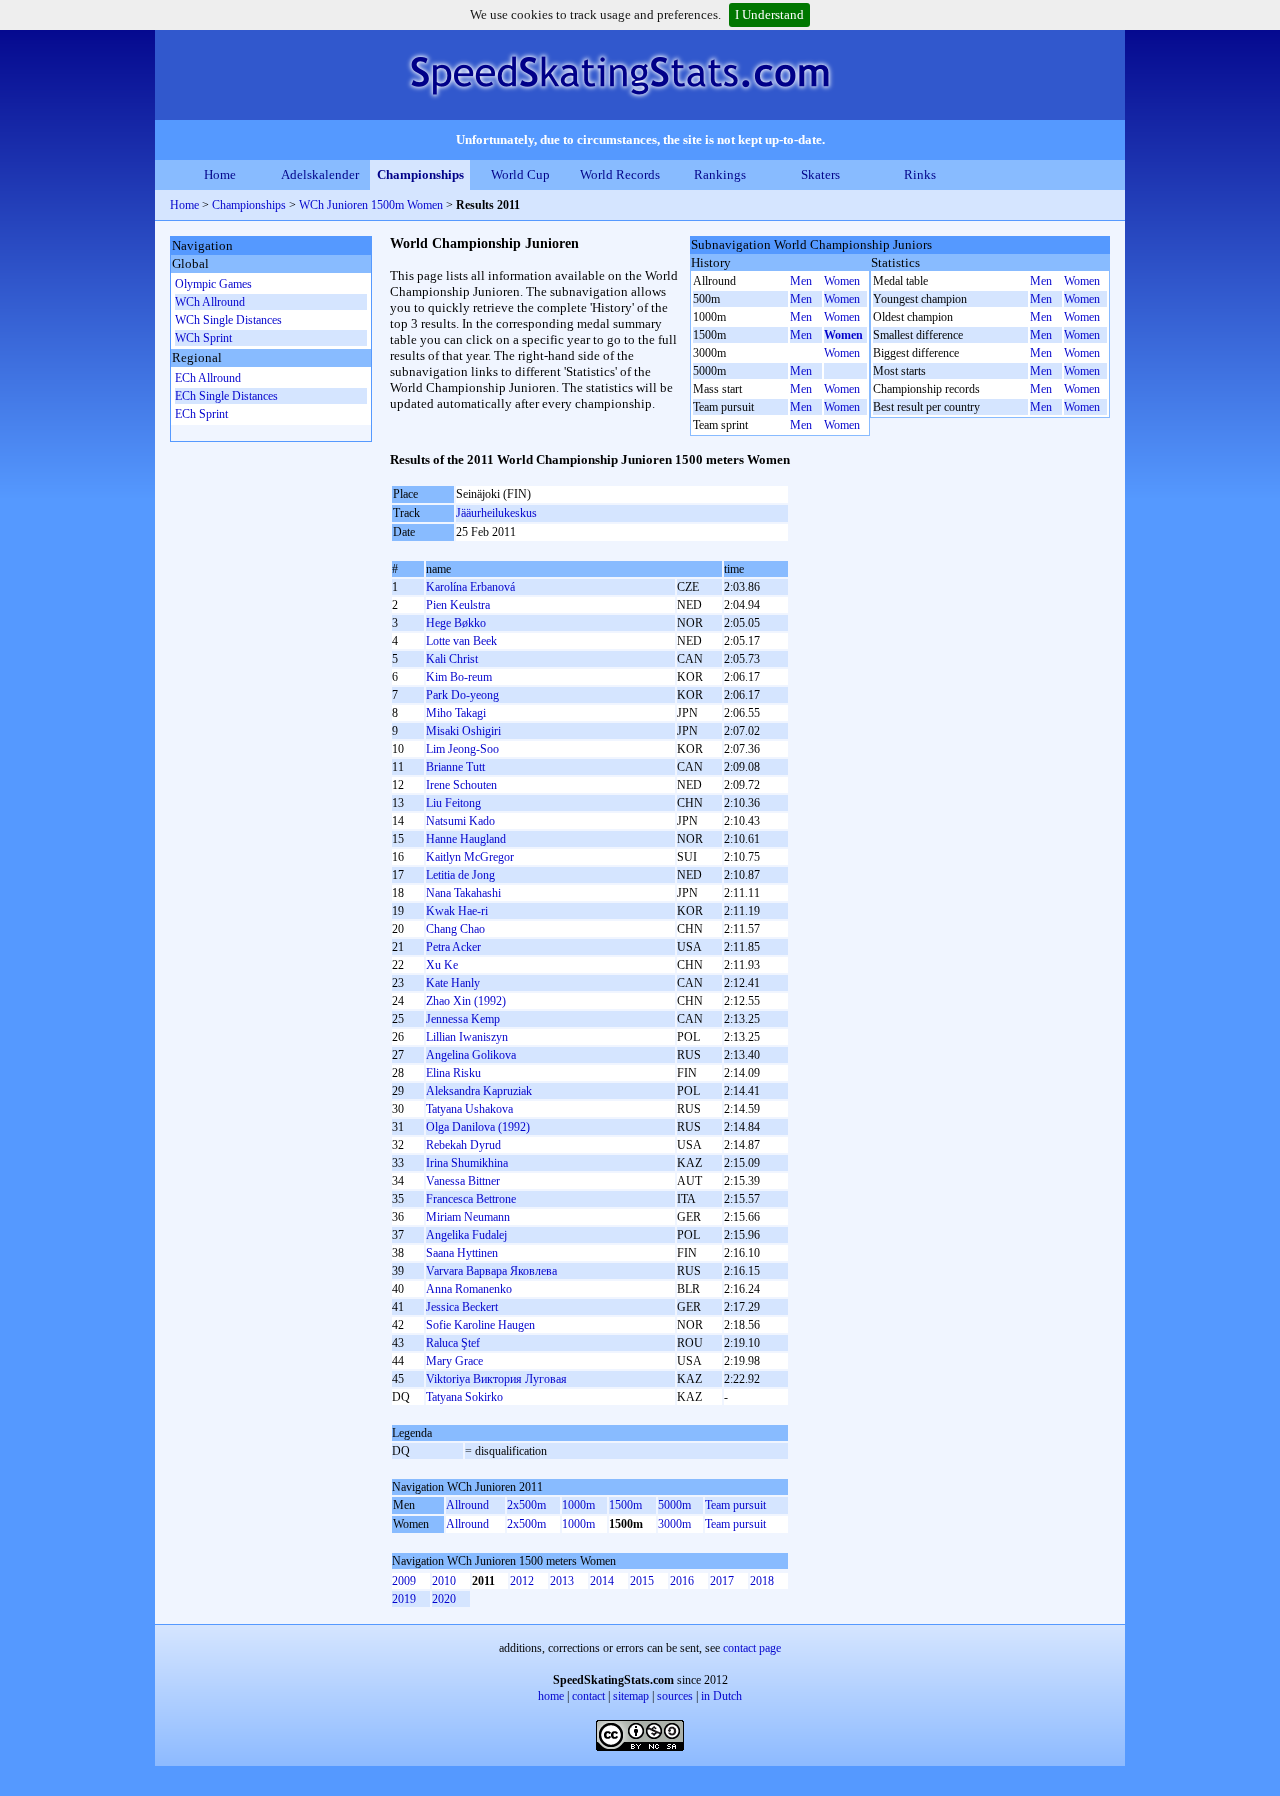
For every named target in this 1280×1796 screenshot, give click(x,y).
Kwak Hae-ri (457, 911)
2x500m (526, 1505)
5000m (674, 1505)
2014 (602, 1581)
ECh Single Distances (226, 396)
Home (220, 174)
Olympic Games (213, 284)
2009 (404, 1581)
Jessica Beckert (462, 1307)
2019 (404, 1599)
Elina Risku (453, 1073)
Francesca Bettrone (471, 1199)
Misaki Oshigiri (463, 731)
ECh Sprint (201, 414)
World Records (620, 174)
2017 (722, 1581)
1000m (578, 1505)
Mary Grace (454, 1361)
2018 (762, 1581)
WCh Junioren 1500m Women (371, 205)
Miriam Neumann (468, 1217)
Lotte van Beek (461, 641)
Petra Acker (453, 947)
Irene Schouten (461, 785)
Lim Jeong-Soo (462, 749)
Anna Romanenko (469, 1289)
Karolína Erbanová (470, 587)
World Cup (520, 174)
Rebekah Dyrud (463, 1145)
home (551, 1696)
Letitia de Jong (460, 875)
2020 (444, 1599)
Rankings (720, 174)
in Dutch (721, 1696)
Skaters (820, 174)
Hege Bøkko (456, 623)
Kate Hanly (453, 983)
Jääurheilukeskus (496, 513)
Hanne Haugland (466, 839)
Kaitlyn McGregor (470, 857)
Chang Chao (455, 929)
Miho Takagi (456, 713)
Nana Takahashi (463, 893)
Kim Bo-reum (459, 677)
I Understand (769, 14)
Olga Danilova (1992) (478, 1127)
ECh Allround (208, 378)
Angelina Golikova (471, 1055)
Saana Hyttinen (462, 1253)
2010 (444, 1581)
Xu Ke (442, 965)
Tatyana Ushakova (469, 1109)
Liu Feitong (453, 803)
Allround (467, 1505)
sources (675, 1696)
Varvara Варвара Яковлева (491, 1271)
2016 (682, 1581)
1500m (625, 1505)
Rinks (920, 174)
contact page (752, 1648)
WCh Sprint (203, 338)
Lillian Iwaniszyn (467, 1037)
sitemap (631, 1696)
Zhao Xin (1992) (466, 1001)
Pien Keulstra (458, 605)
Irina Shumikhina (467, 1163)
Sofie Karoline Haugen (480, 1325)
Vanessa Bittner (463, 1181)
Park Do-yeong (462, 695)
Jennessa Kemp (463, 1019)
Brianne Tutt (455, 767)
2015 (642, 1581)
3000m (674, 1524)
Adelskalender (320, 174)
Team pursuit (735, 1505)
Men (801, 281)
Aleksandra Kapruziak (479, 1091)
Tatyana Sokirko (464, 1397)
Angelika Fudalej (466, 1235)
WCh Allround (210, 302)
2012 (522, 1581)
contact (588, 1696)
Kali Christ (452, 659)
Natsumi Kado (460, 821)
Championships (420, 174)
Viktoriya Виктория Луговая (496, 1379)
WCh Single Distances (228, 320)
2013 (562, 1581)
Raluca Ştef (453, 1343)
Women (842, 281)
